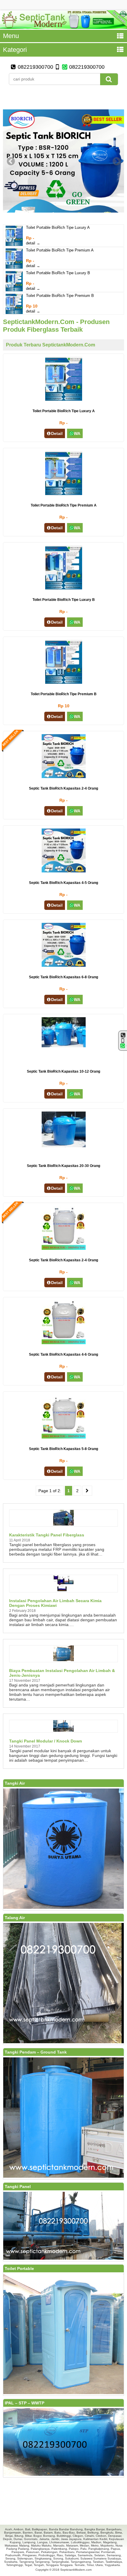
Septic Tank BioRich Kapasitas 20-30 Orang (63, 1166)
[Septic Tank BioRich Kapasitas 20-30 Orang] (64, 1146)
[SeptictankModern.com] (63, 27)
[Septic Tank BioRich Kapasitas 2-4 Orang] (64, 777)
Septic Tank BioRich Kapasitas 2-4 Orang (63, 788)
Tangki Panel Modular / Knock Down (46, 1741)
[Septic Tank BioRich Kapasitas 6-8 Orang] (64, 965)
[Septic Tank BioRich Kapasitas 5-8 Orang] (64, 1437)
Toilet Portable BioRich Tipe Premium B (60, 296)
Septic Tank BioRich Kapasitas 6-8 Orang (63, 977)
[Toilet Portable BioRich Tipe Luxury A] (14, 245)
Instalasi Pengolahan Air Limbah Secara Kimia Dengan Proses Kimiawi (55, 1603)
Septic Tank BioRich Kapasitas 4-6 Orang (63, 1354)
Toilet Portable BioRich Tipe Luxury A (58, 227)
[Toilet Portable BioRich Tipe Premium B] (14, 313)
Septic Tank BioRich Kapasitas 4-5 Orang (63, 883)
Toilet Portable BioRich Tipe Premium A (60, 250)
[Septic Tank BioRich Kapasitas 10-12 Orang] (64, 1046)
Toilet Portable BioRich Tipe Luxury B (58, 273)
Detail (57, 433)
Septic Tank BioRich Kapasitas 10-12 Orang (63, 1071)
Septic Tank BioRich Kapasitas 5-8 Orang (63, 1449)
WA (77, 433)
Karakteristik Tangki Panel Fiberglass (47, 1535)
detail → (33, 243)
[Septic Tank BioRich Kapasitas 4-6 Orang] (64, 1343)
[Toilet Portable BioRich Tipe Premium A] (14, 267)
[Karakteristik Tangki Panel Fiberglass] (63, 1524)
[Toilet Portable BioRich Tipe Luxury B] (14, 290)
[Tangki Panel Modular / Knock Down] (63, 1730)
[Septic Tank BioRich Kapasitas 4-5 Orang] (64, 871)
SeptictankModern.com (76, 2570)
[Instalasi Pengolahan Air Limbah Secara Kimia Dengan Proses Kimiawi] (63, 1590)
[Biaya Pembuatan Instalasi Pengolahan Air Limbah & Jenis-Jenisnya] (63, 1660)
